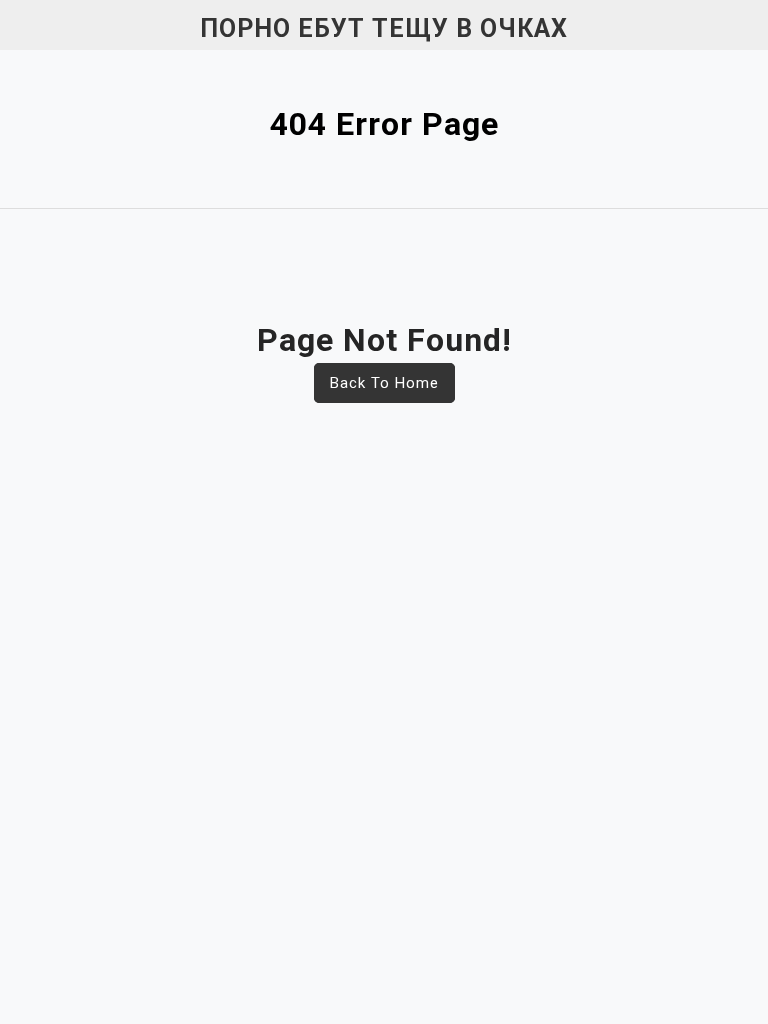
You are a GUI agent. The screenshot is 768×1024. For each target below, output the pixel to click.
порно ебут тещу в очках (384, 28)
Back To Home (384, 383)
